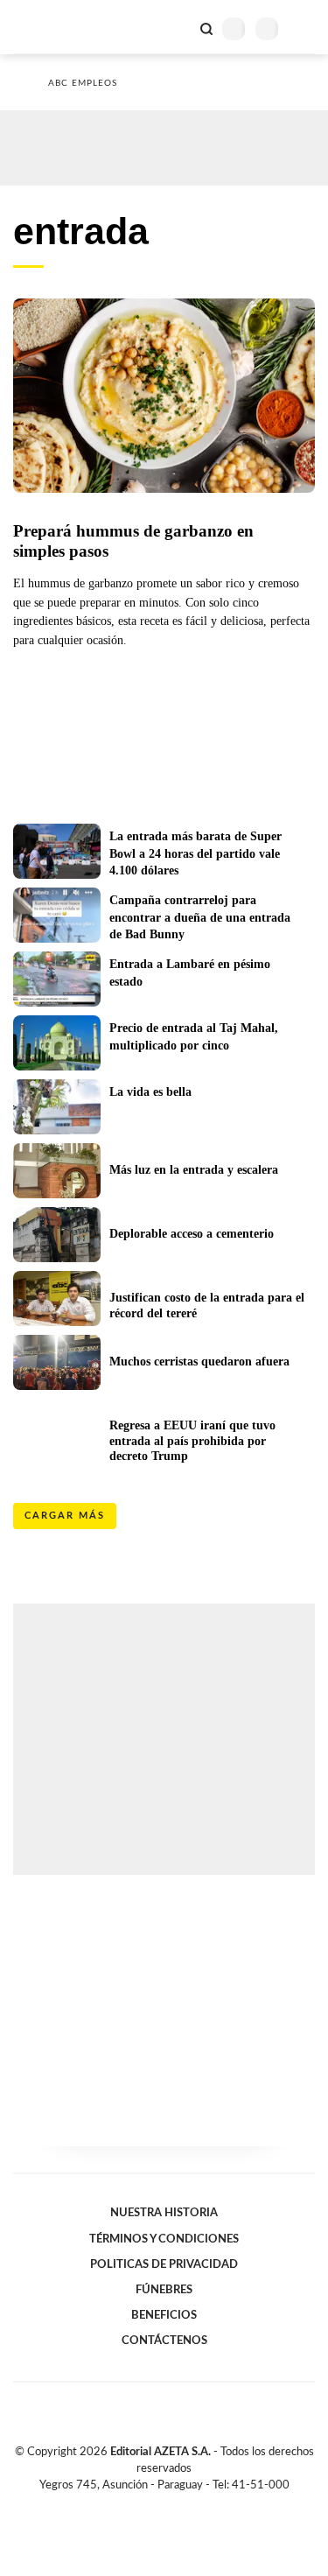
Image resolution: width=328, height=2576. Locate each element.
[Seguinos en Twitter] (157, 2505)
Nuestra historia (164, 2213)
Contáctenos (164, 2341)
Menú (304, 28)
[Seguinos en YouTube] (176, 2505)
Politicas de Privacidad (164, 2264)
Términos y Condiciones (164, 2239)
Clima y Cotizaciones (177, 27)
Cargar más (65, 1516)
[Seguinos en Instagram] (194, 2505)
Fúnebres (164, 2290)
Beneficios (164, 2315)
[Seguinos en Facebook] (139, 2505)
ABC (46, 27)
